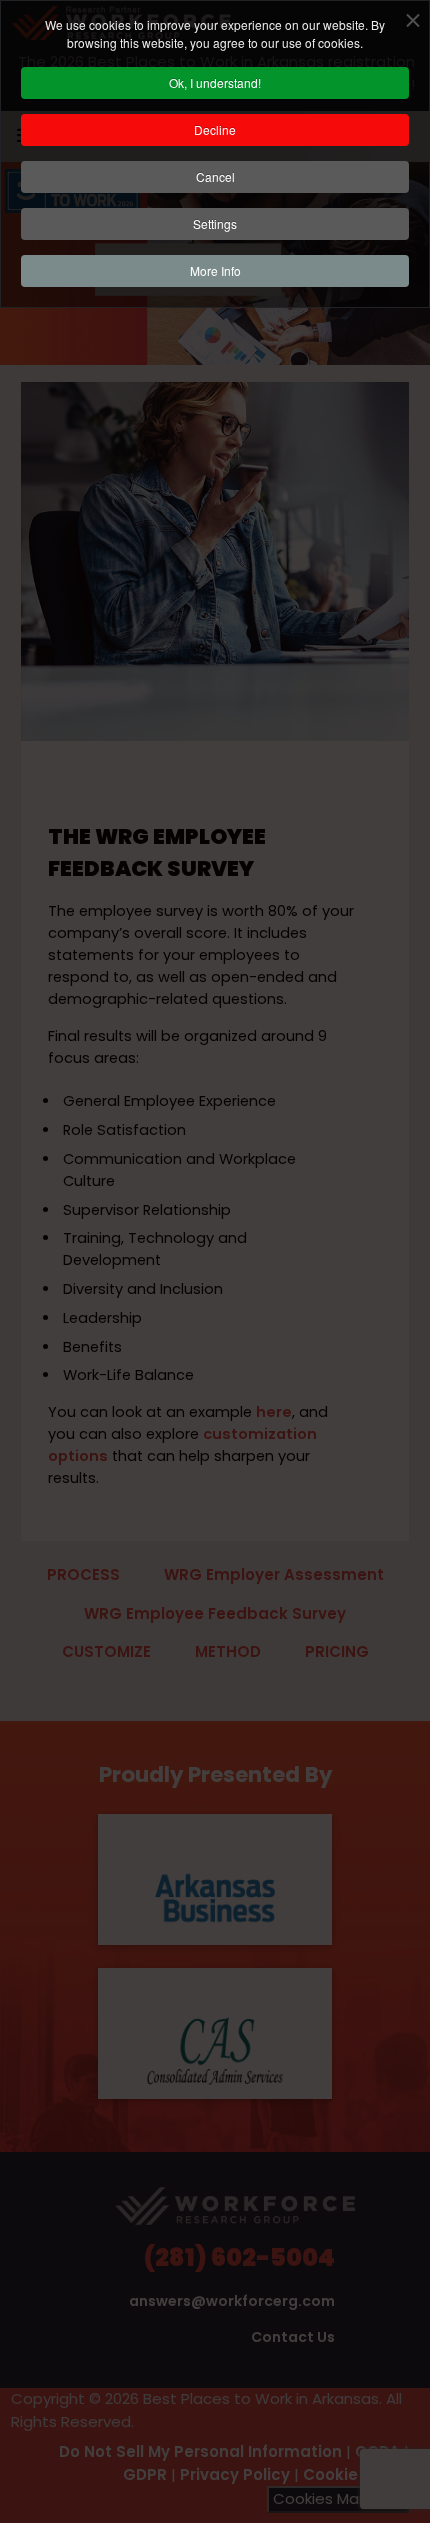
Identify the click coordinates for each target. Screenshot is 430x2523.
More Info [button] (215, 270)
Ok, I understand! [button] (215, 82)
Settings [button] (215, 223)
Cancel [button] (215, 176)
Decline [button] (215, 129)
